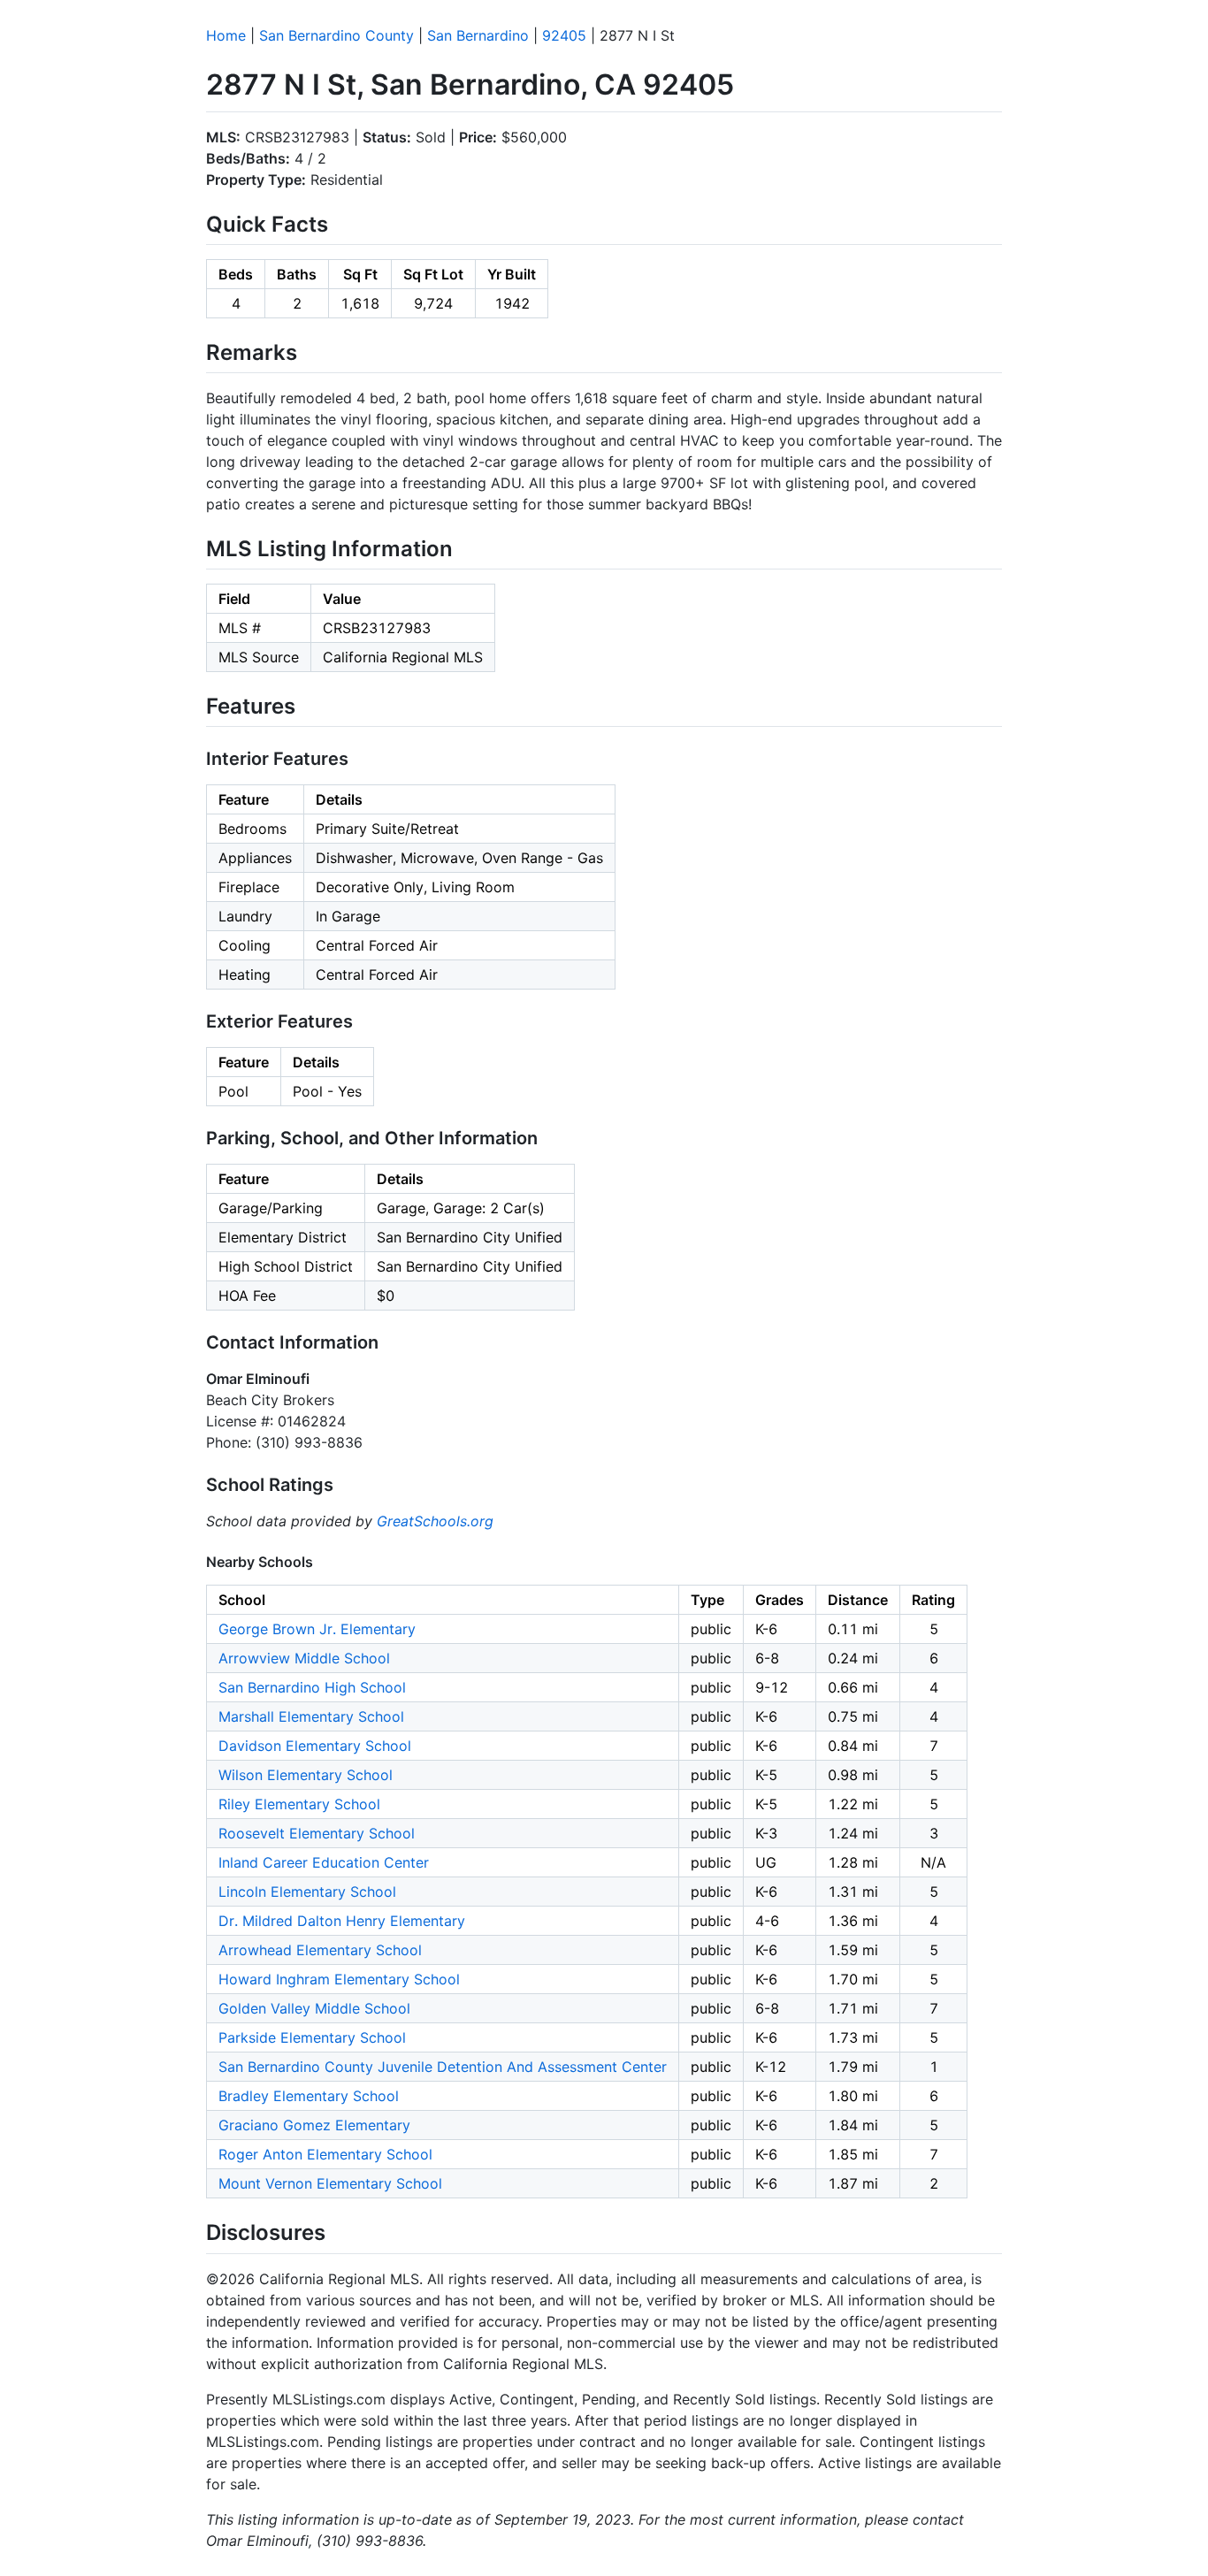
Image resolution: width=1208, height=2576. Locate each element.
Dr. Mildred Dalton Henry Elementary (342, 1921)
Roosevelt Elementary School (317, 1833)
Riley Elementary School (299, 1804)
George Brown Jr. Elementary (317, 1629)
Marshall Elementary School (311, 1716)
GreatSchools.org (435, 1521)
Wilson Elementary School (306, 1775)
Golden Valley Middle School (314, 2008)
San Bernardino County (336, 35)
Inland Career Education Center (324, 1862)
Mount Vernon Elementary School (330, 2183)
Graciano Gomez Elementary (314, 2125)
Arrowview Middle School (304, 1658)
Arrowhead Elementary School (320, 1950)
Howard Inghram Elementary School (339, 1979)
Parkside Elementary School (312, 2037)
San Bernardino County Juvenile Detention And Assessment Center (443, 2067)
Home (226, 35)
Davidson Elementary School (315, 1746)
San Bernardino (478, 35)
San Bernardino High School (312, 1687)
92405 (564, 35)
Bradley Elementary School (309, 2096)
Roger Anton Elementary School (325, 2154)
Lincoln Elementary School (307, 1892)
